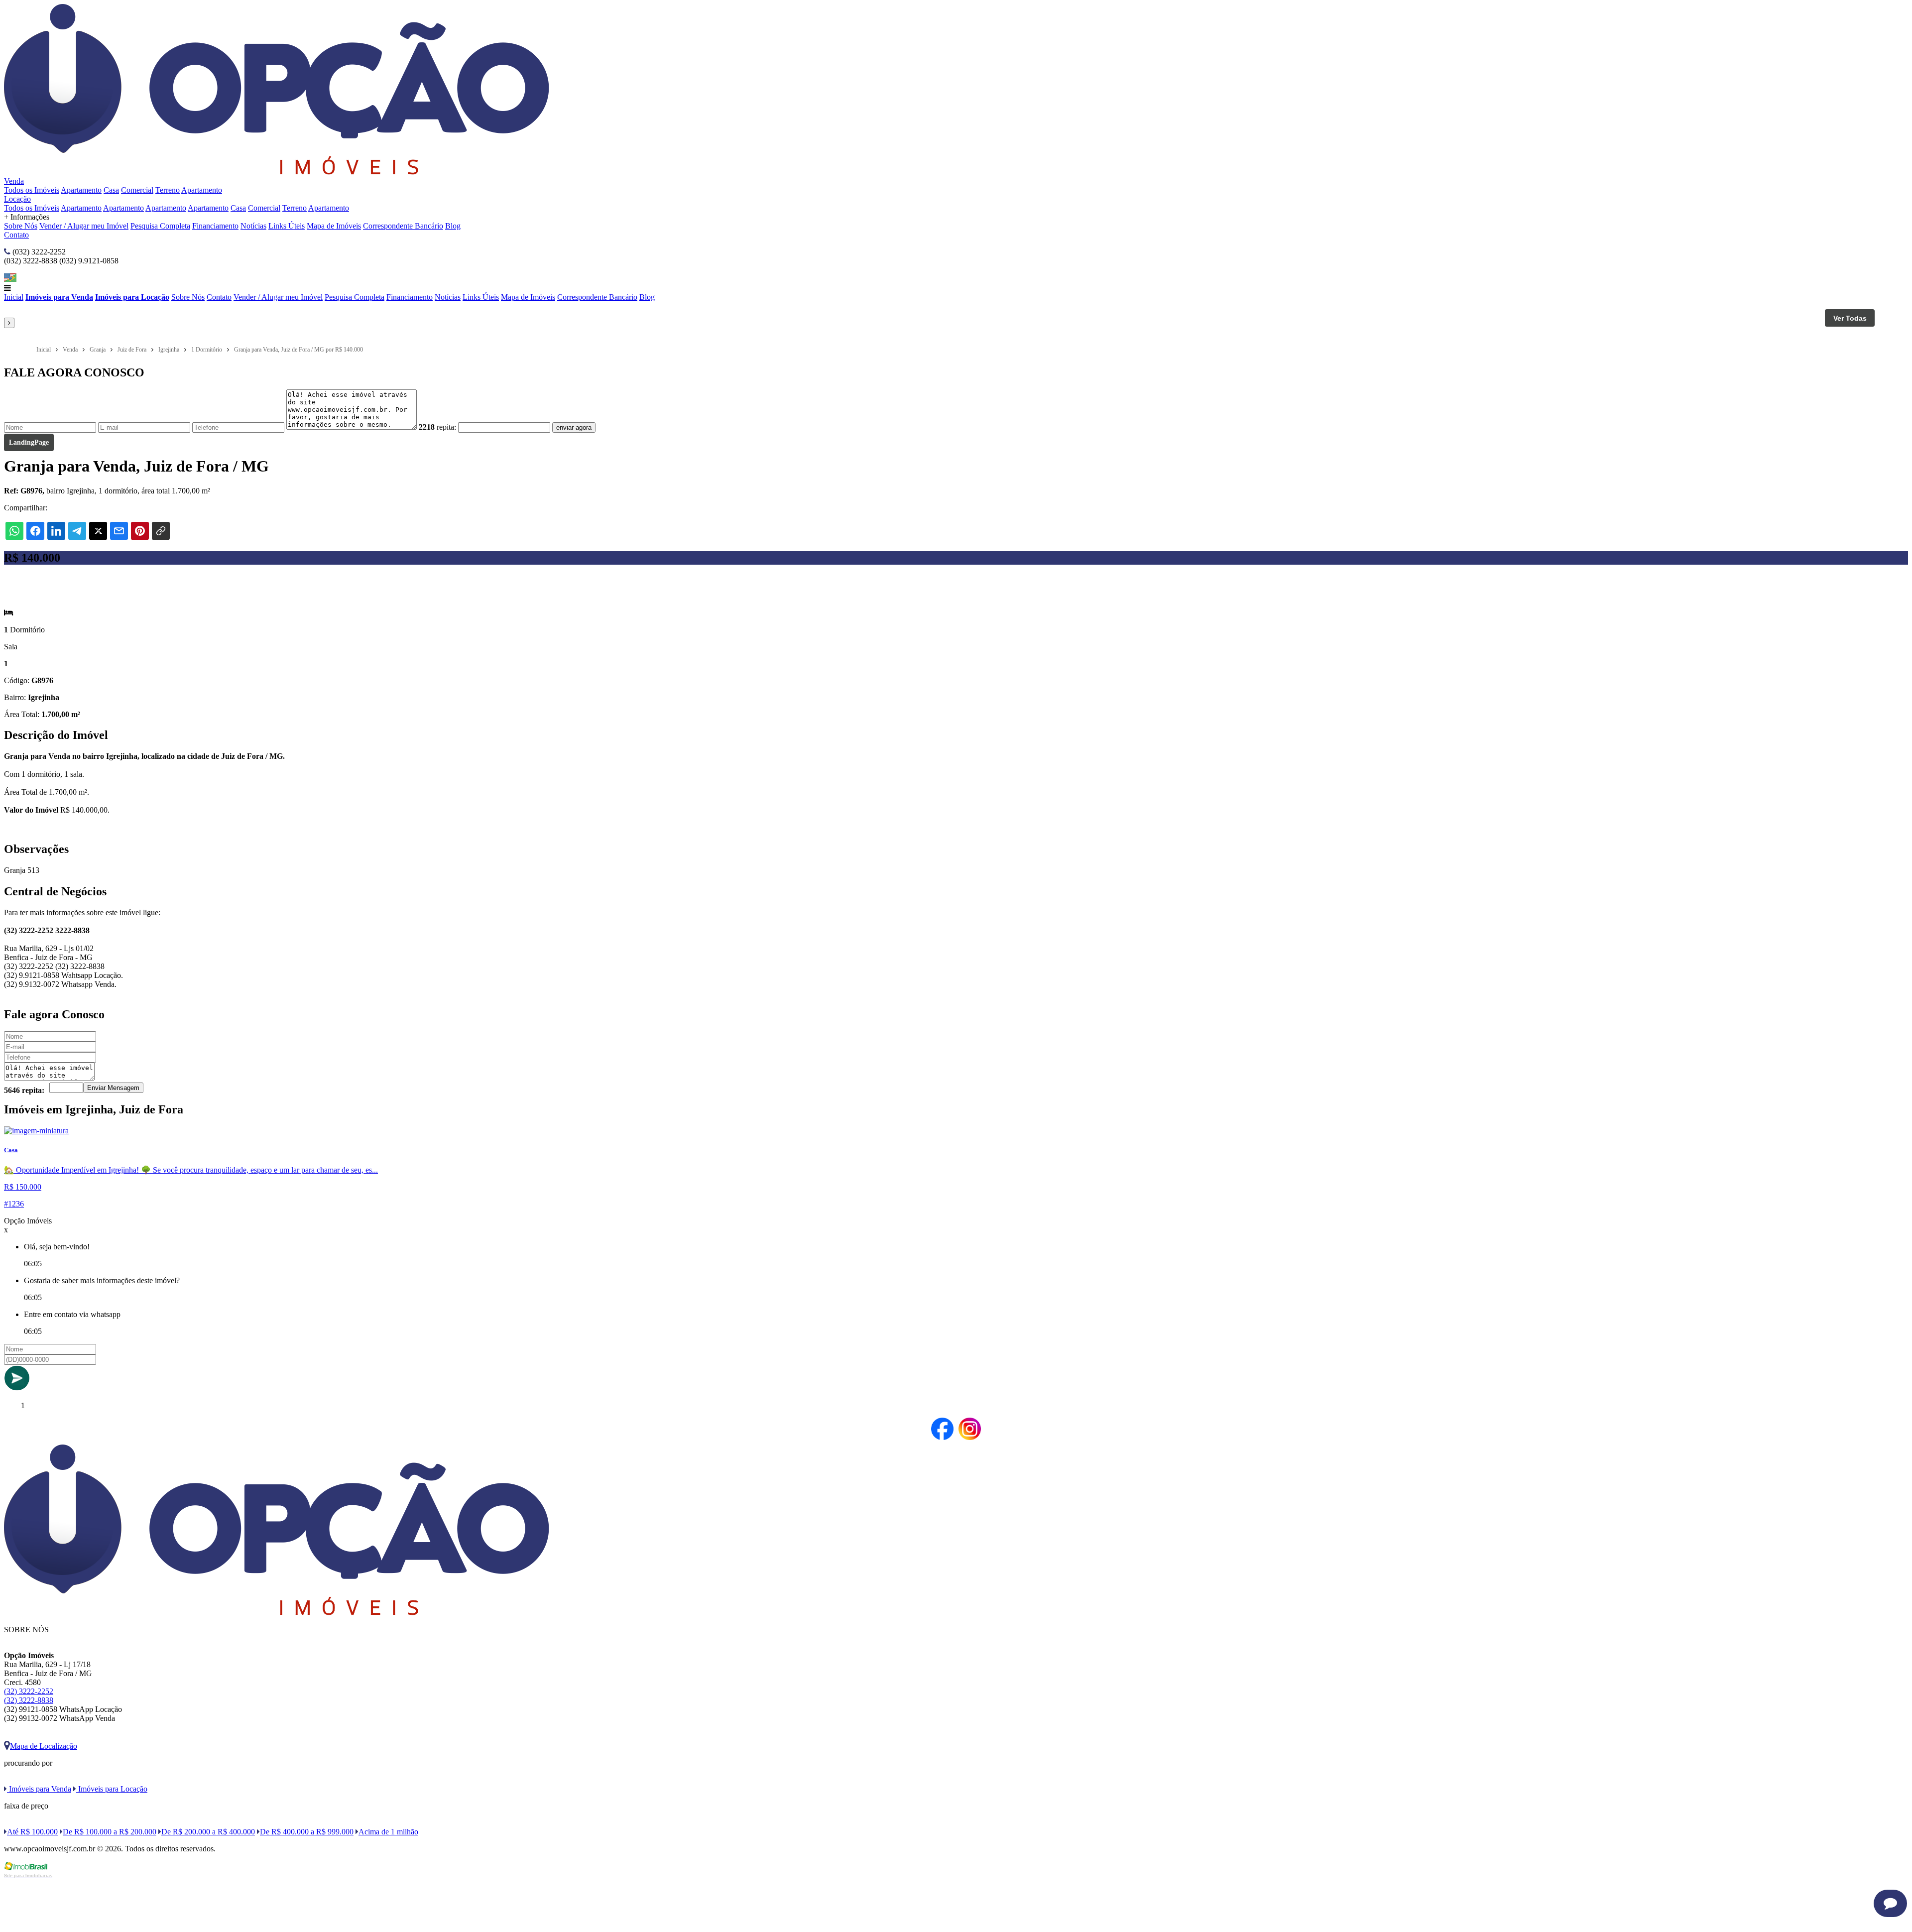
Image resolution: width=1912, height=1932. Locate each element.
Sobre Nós (21, 226)
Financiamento (215, 226)
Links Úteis (287, 226)
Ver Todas (1850, 318)
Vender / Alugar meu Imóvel (84, 226)
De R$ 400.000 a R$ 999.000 (307, 1832)
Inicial (14, 297)
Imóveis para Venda (59, 297)
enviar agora (574, 427)
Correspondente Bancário (403, 226)
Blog (453, 226)
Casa (111, 190)
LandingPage (29, 442)
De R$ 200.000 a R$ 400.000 (208, 1832)
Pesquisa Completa (160, 226)
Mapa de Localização (44, 1746)
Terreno (168, 190)
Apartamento (81, 190)
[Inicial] (277, 172)
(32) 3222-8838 (29, 1700)
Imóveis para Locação (132, 297)
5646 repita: (24, 1090)
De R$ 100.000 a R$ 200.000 (110, 1832)
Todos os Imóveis (32, 190)
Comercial (137, 190)
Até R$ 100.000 (32, 1832)
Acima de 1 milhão (388, 1832)
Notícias (253, 226)
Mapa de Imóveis (334, 226)
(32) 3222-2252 (29, 1691)
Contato (16, 235)
